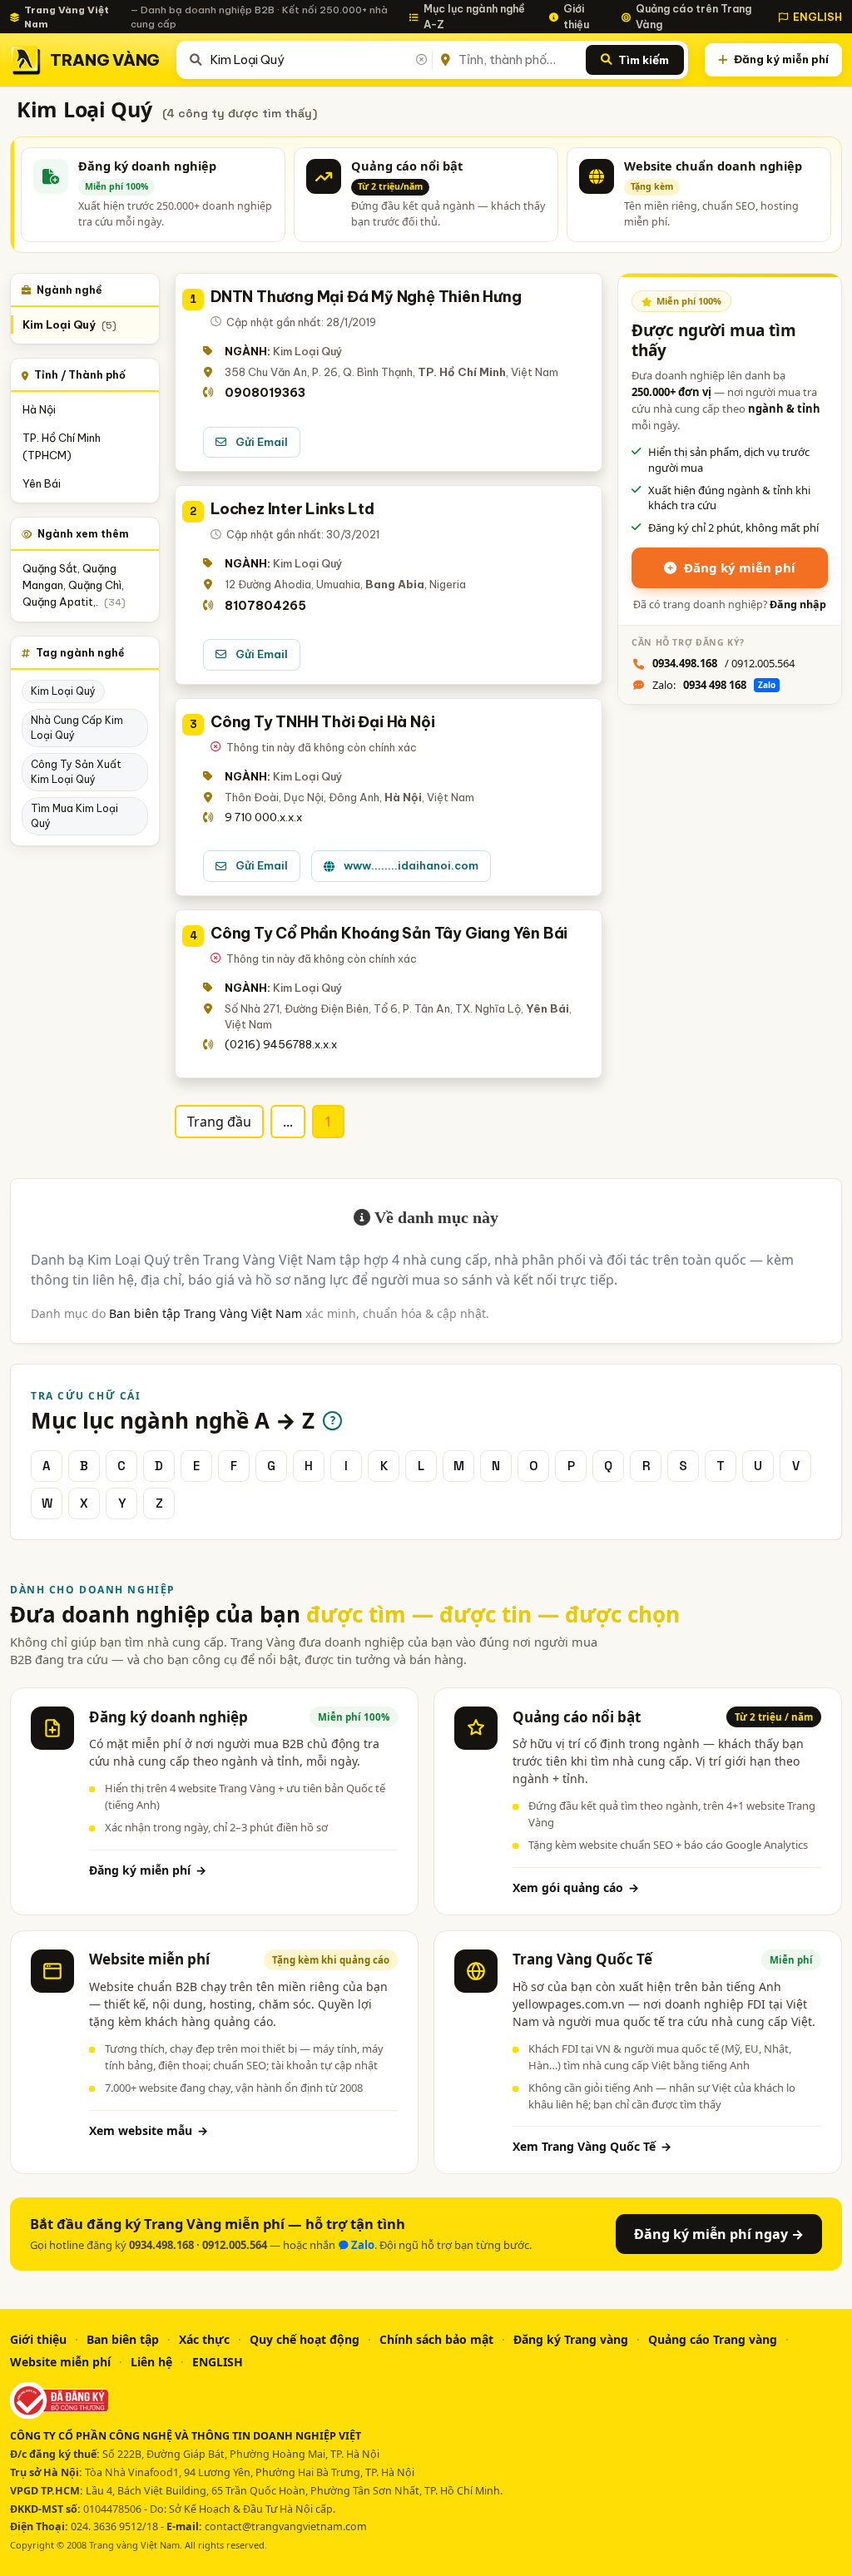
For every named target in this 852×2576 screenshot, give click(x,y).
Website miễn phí (60, 2362)
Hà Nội (39, 409)
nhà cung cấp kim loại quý (77, 728)
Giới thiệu (576, 16)
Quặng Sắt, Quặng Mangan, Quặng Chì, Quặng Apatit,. (74, 585)
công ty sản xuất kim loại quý (76, 772)
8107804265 (265, 606)
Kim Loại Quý (69, 325)
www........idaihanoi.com (411, 865)
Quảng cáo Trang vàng (713, 2339)
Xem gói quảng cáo (576, 1887)
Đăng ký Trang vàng (571, 2339)
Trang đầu (219, 1122)
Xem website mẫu (149, 2130)
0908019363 (265, 393)
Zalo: (714, 685)
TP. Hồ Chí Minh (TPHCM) (62, 446)
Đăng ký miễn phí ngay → (719, 2234)
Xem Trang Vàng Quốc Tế (592, 2146)
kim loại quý (63, 691)
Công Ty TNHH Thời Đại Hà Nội (322, 722)
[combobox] (318, 60)
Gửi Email (262, 442)
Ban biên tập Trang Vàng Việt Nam (206, 1313)
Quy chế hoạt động (305, 2339)
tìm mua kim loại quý (74, 816)
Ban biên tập (123, 2339)
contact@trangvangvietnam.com (286, 2526)
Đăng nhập (798, 604)
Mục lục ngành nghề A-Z (474, 16)
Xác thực (204, 2339)
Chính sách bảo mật (436, 2339)
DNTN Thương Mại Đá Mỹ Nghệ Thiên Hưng (366, 297)
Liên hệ (151, 2362)
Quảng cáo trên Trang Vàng (693, 16)
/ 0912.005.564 (723, 663)
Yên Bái (42, 483)
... (288, 1122)
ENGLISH (817, 17)
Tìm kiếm (644, 60)
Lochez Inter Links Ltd (292, 509)
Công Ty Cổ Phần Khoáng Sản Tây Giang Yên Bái (389, 933)
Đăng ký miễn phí (781, 59)
